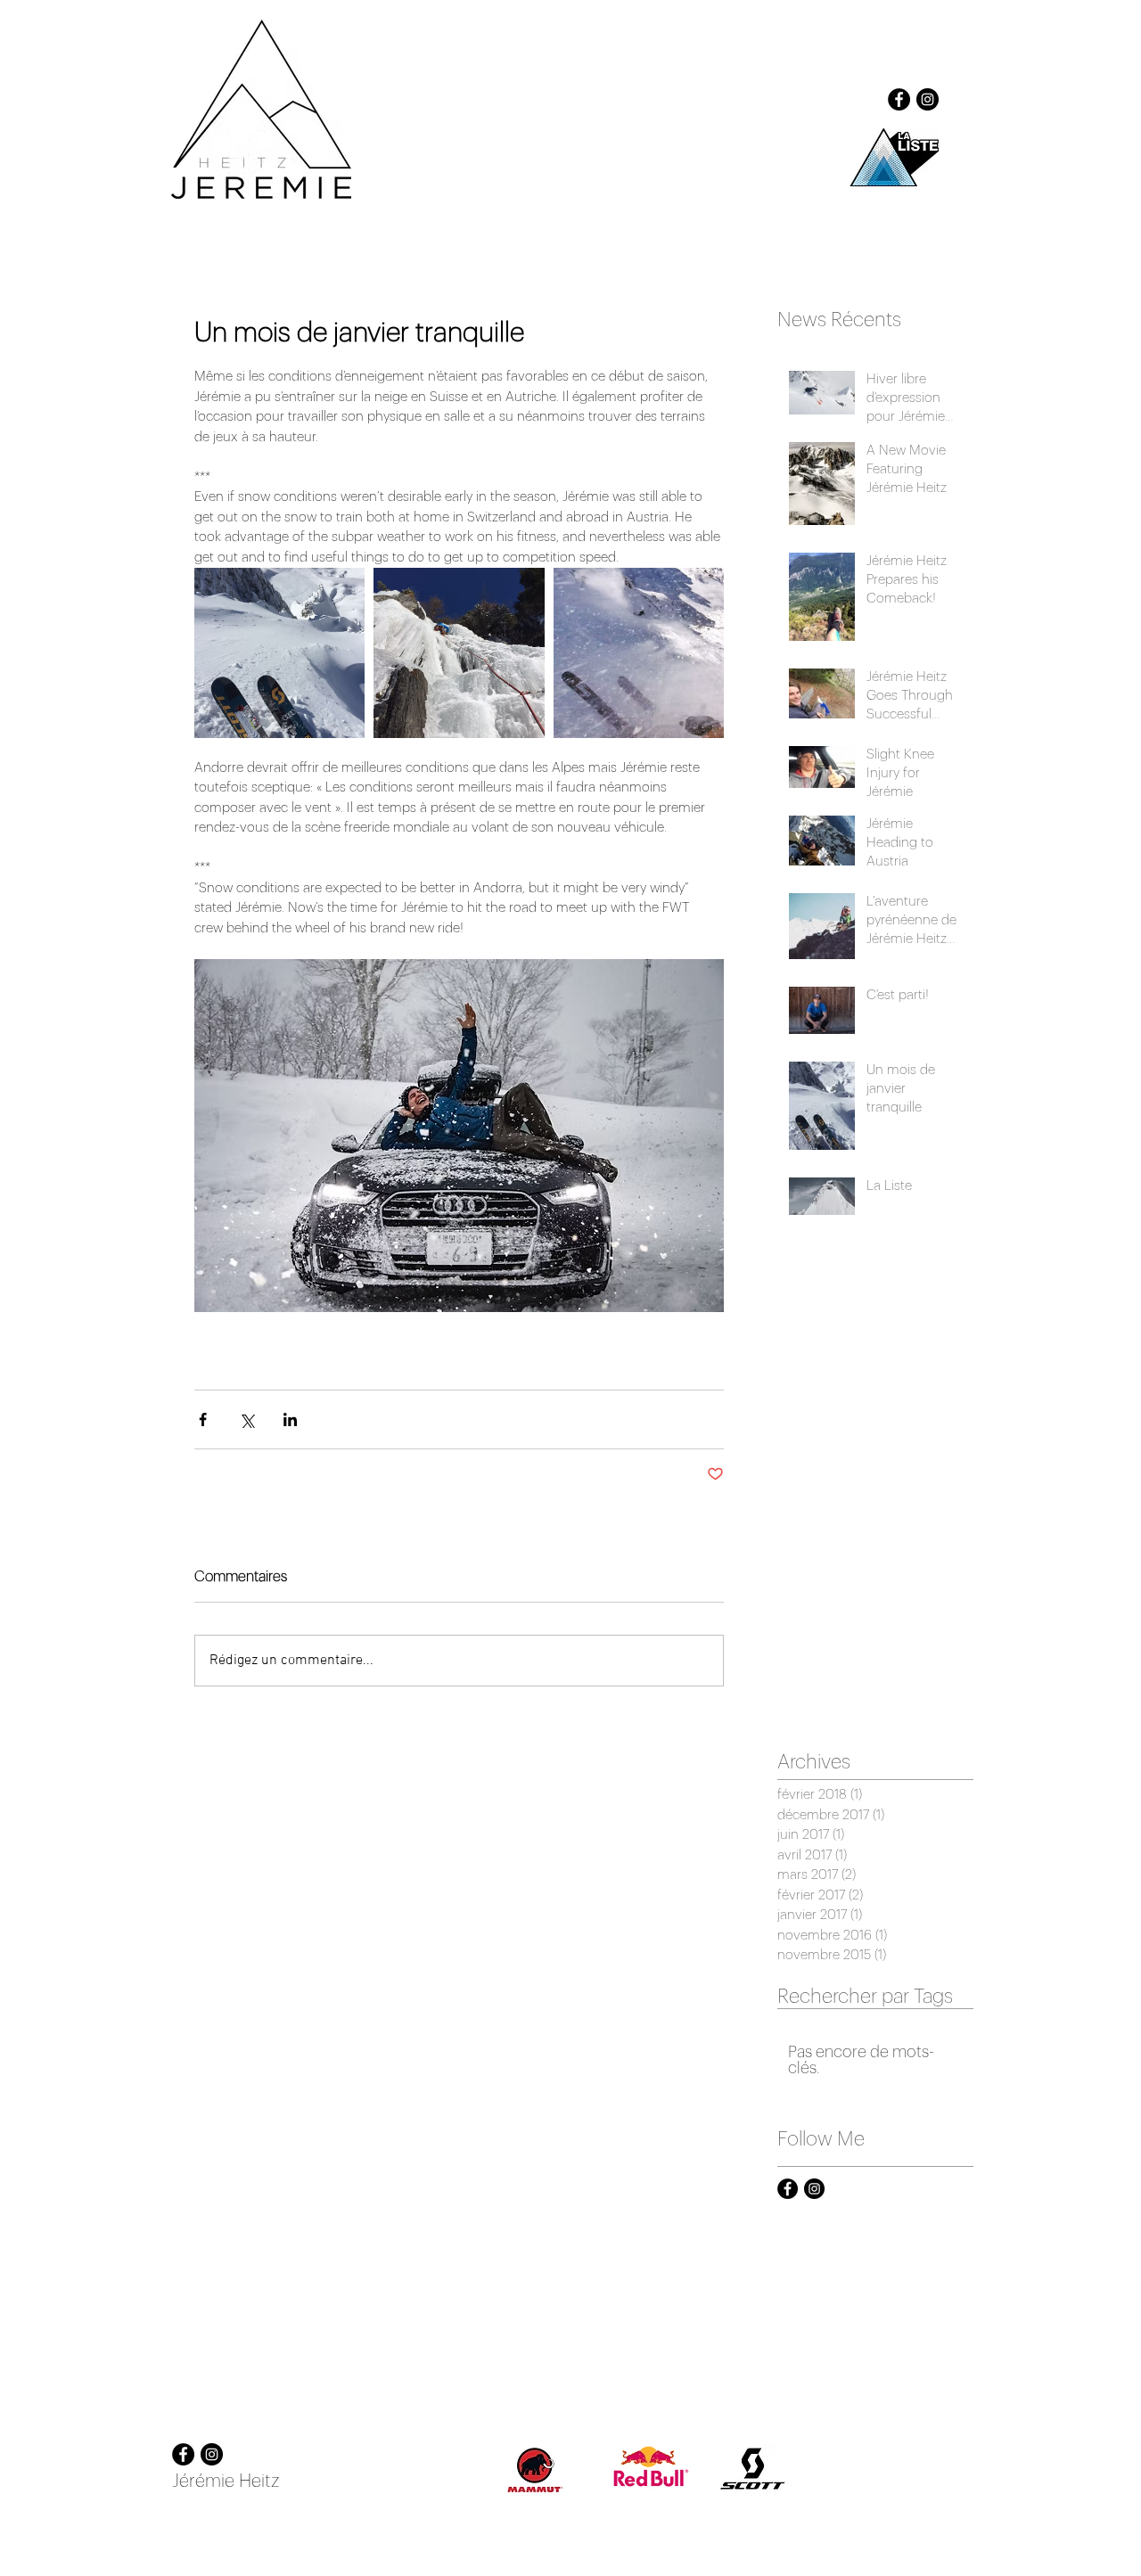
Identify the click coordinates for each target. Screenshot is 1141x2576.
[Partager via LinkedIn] (290, 1419)
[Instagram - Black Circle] (928, 99)
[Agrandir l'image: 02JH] (459, 653)
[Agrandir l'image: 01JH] (279, 653)
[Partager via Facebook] (203, 1419)
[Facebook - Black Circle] (899, 99)
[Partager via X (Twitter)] (246, 1419)
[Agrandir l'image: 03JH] (639, 653)
